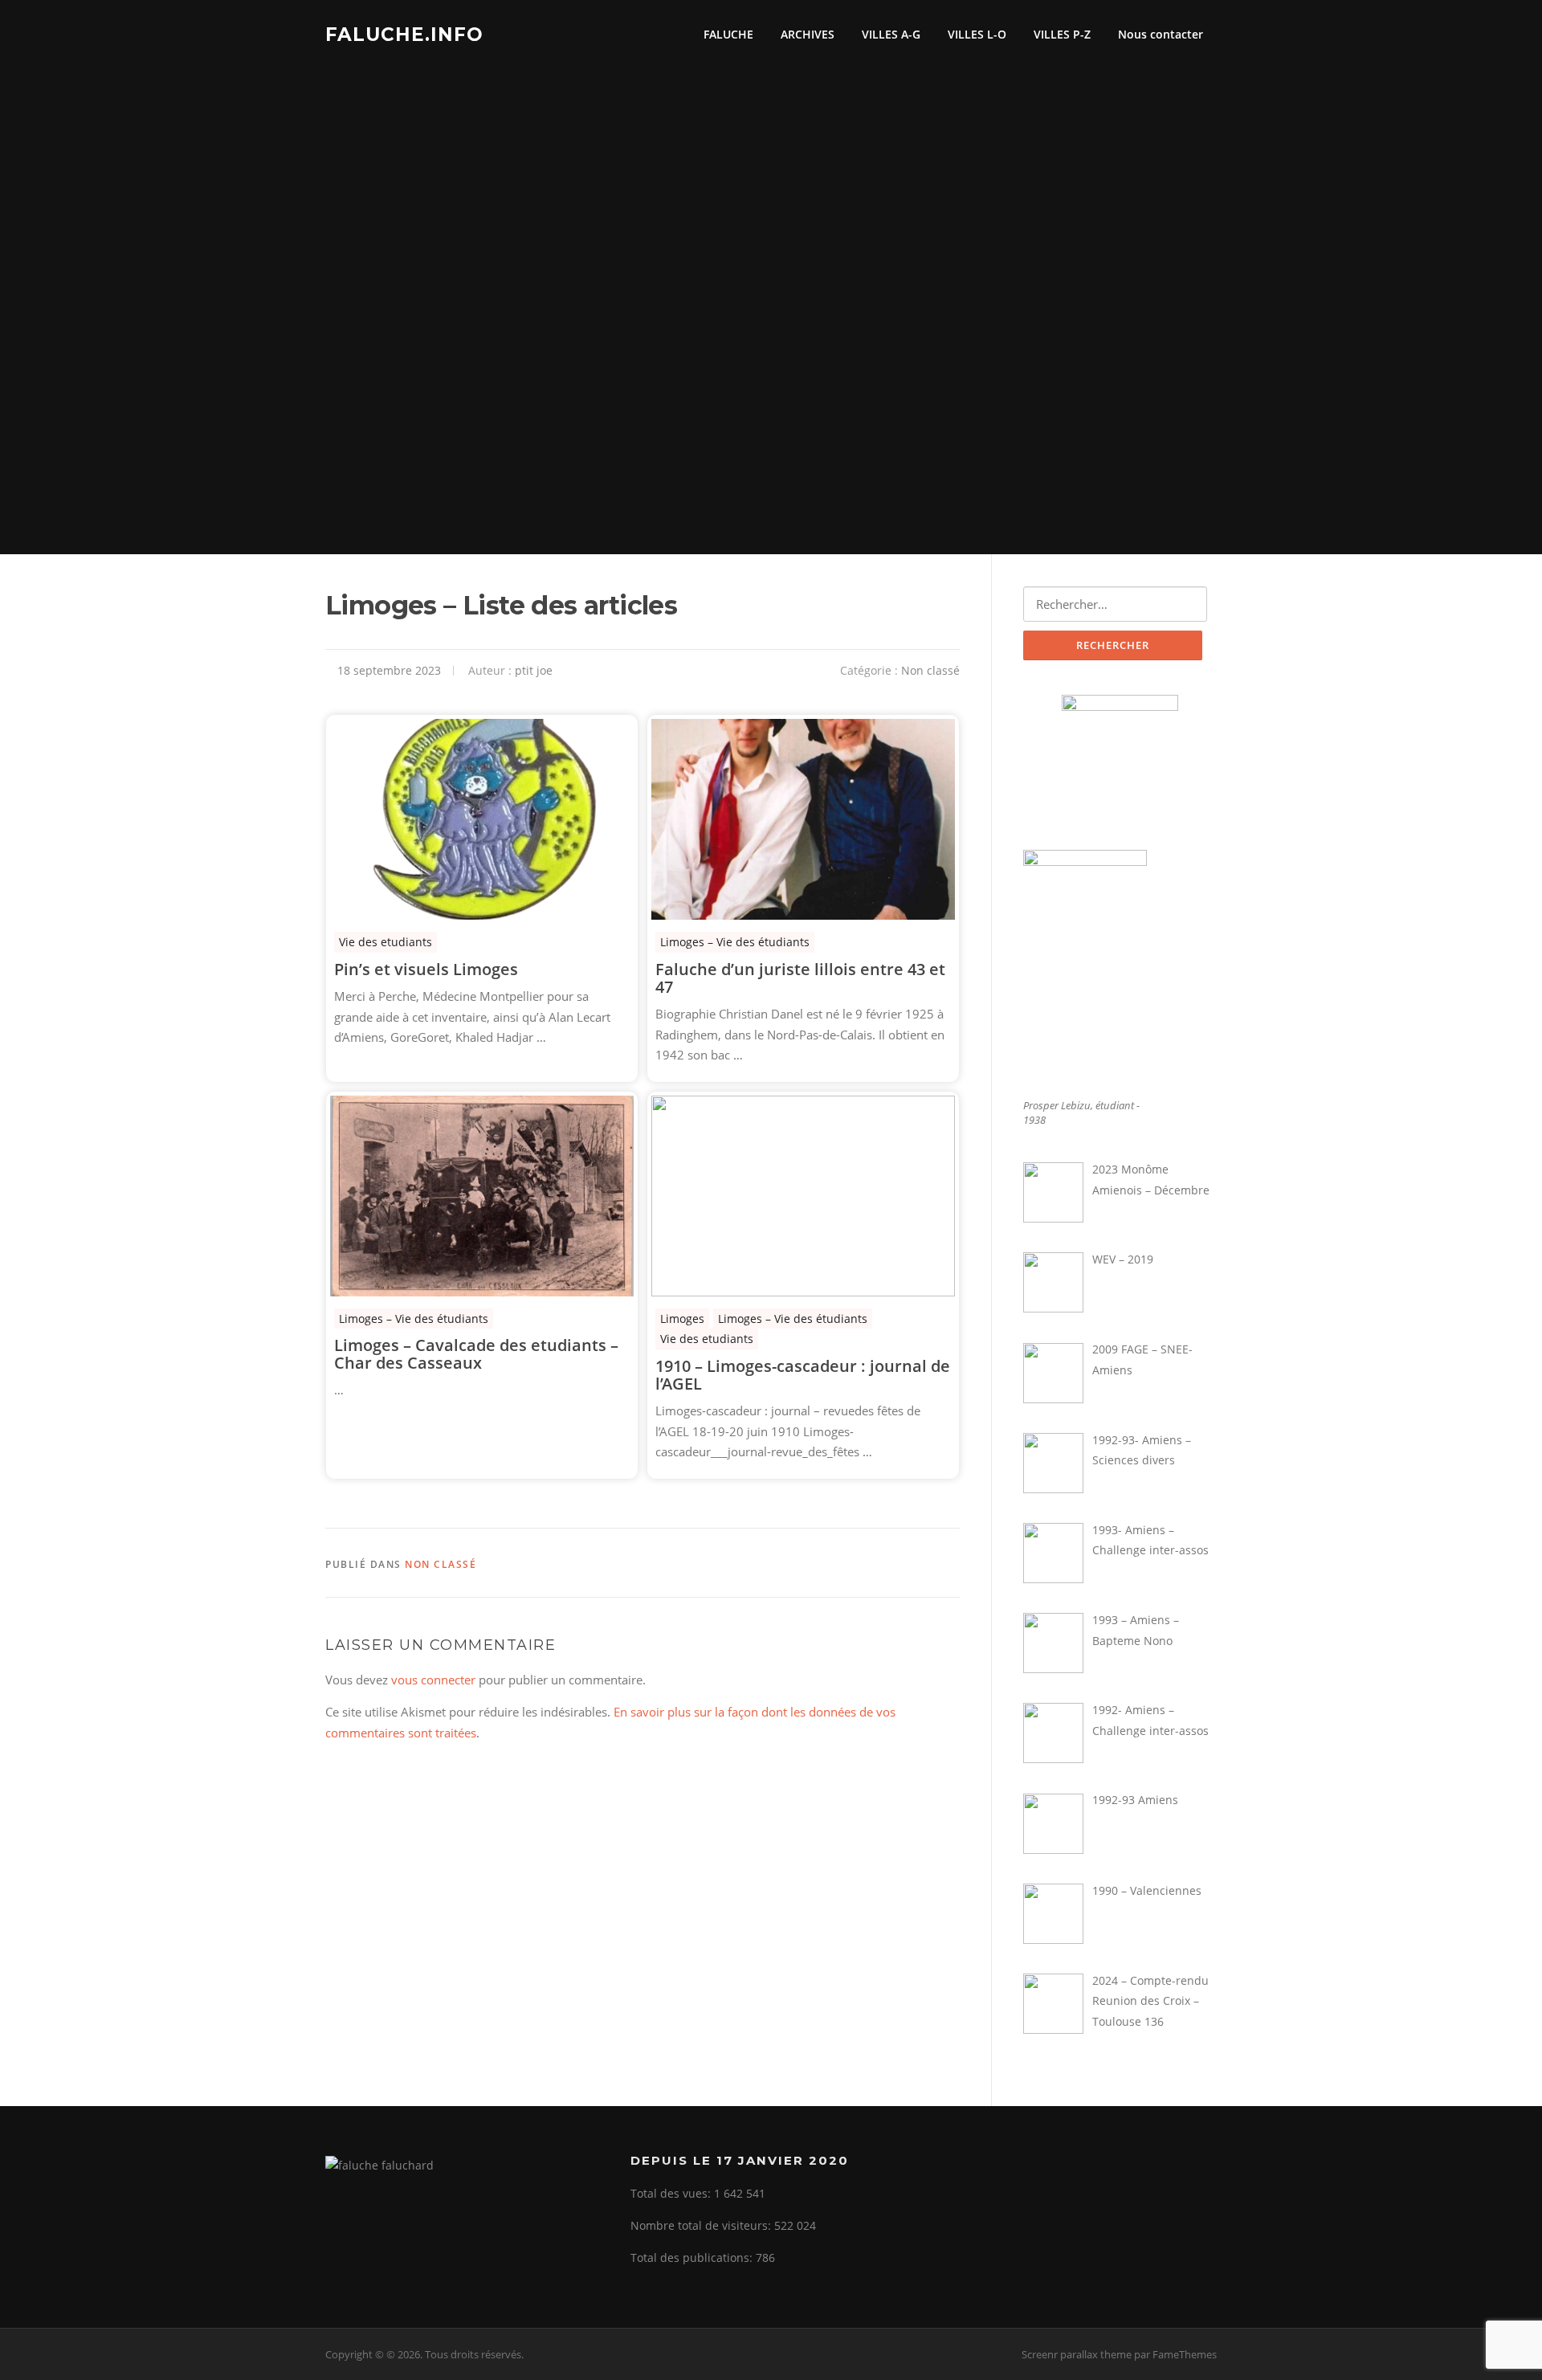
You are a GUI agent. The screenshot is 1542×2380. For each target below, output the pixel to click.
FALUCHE (728, 34)
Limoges (682, 1319)
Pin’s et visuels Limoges (426, 970)
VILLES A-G (891, 34)
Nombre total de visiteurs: (702, 2225)
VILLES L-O (977, 34)
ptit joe (534, 670)
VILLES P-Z (1062, 34)
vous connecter (433, 1680)
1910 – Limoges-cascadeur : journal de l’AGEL (803, 1375)
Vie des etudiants (385, 942)
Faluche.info (404, 34)
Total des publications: (693, 2258)
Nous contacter (1161, 34)
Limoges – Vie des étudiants (735, 942)
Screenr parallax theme (1077, 2354)
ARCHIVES (808, 34)
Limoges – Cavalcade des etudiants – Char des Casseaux (476, 1354)
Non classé (930, 670)
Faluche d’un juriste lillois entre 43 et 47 (800, 978)
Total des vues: (672, 2193)
